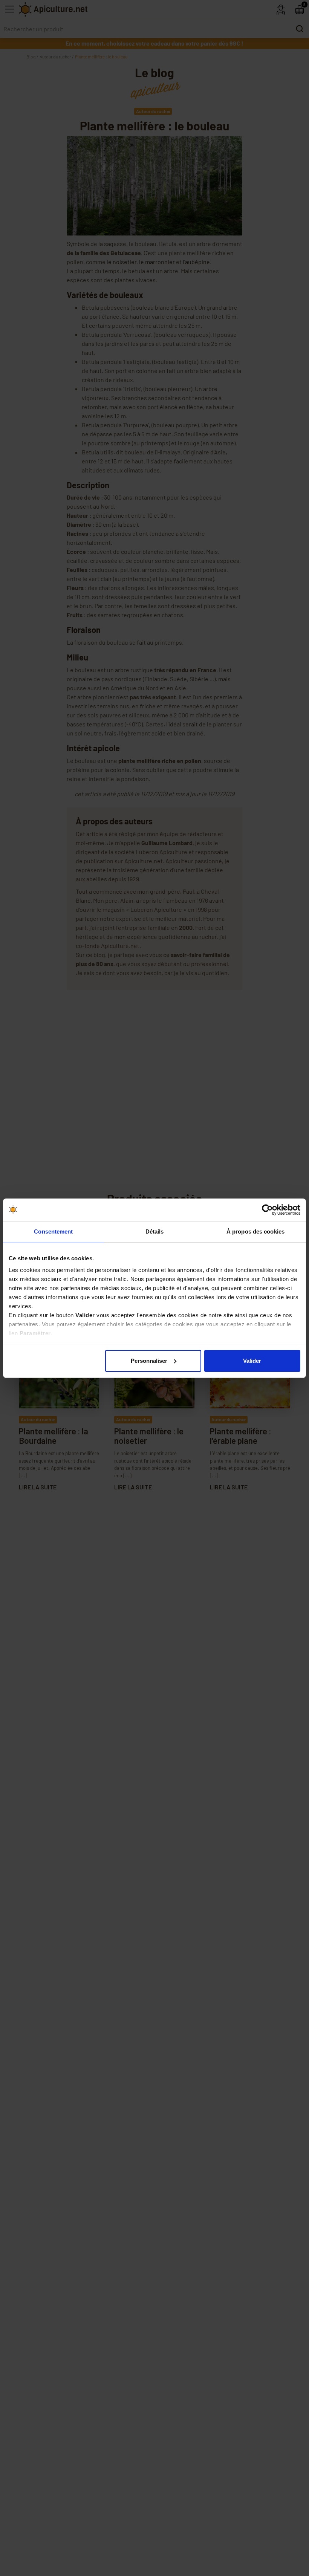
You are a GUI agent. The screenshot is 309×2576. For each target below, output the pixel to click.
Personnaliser (149, 1361)
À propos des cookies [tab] (255, 1231)
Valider (252, 1361)
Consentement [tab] (53, 1231)
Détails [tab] (155, 1231)
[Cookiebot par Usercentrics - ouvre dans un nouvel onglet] (267, 1210)
